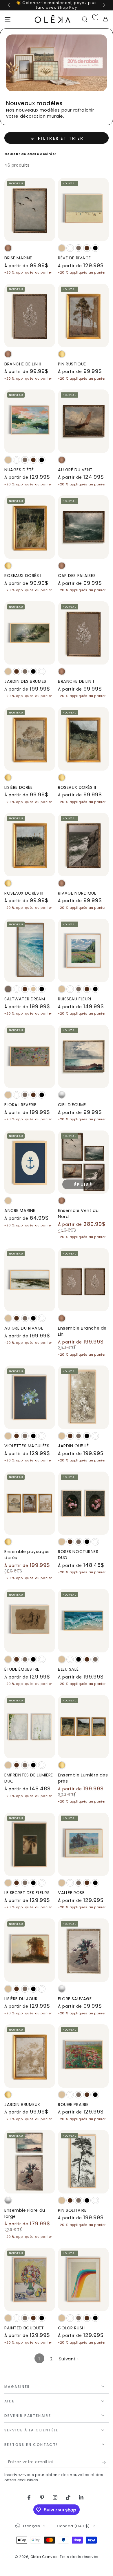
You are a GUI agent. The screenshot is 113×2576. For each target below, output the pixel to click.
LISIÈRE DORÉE (18, 787)
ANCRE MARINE (20, 1210)
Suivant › (69, 2359)
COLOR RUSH (71, 2328)
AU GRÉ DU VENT (75, 470)
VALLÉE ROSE (71, 1893)
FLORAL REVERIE (20, 1105)
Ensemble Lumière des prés (83, 1778)
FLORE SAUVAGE (75, 1999)
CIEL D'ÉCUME (72, 1105)
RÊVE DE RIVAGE (74, 258)
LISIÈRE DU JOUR (21, 1999)
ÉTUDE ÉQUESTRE (22, 1669)
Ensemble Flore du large (25, 2213)
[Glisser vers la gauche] (9, 5)
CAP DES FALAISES (77, 576)
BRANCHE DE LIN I (76, 681)
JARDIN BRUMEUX (22, 2105)
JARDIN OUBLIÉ (73, 1446)
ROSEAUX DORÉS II (77, 787)
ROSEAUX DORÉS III (24, 893)
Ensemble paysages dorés (27, 1555)
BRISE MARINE (18, 258)
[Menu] (8, 19)
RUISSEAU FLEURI (75, 999)
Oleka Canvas (44, 2557)
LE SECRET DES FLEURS (27, 1893)
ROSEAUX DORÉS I (23, 576)
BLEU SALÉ (68, 1669)
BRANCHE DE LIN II (23, 364)
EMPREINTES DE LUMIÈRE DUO (29, 1778)
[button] (85, 19)
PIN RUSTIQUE (72, 364)
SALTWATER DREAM (25, 999)
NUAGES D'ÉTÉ (19, 470)
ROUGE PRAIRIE (73, 2105)
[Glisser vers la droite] (104, 5)
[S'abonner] (105, 2462)
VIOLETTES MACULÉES (27, 1446)
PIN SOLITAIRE (72, 2210)
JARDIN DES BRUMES (25, 681)
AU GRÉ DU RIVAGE (24, 1328)
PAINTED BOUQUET (24, 2328)
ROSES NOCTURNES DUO (78, 1555)
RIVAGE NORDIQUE (77, 893)
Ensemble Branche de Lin (82, 1331)
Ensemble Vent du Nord (78, 1214)
